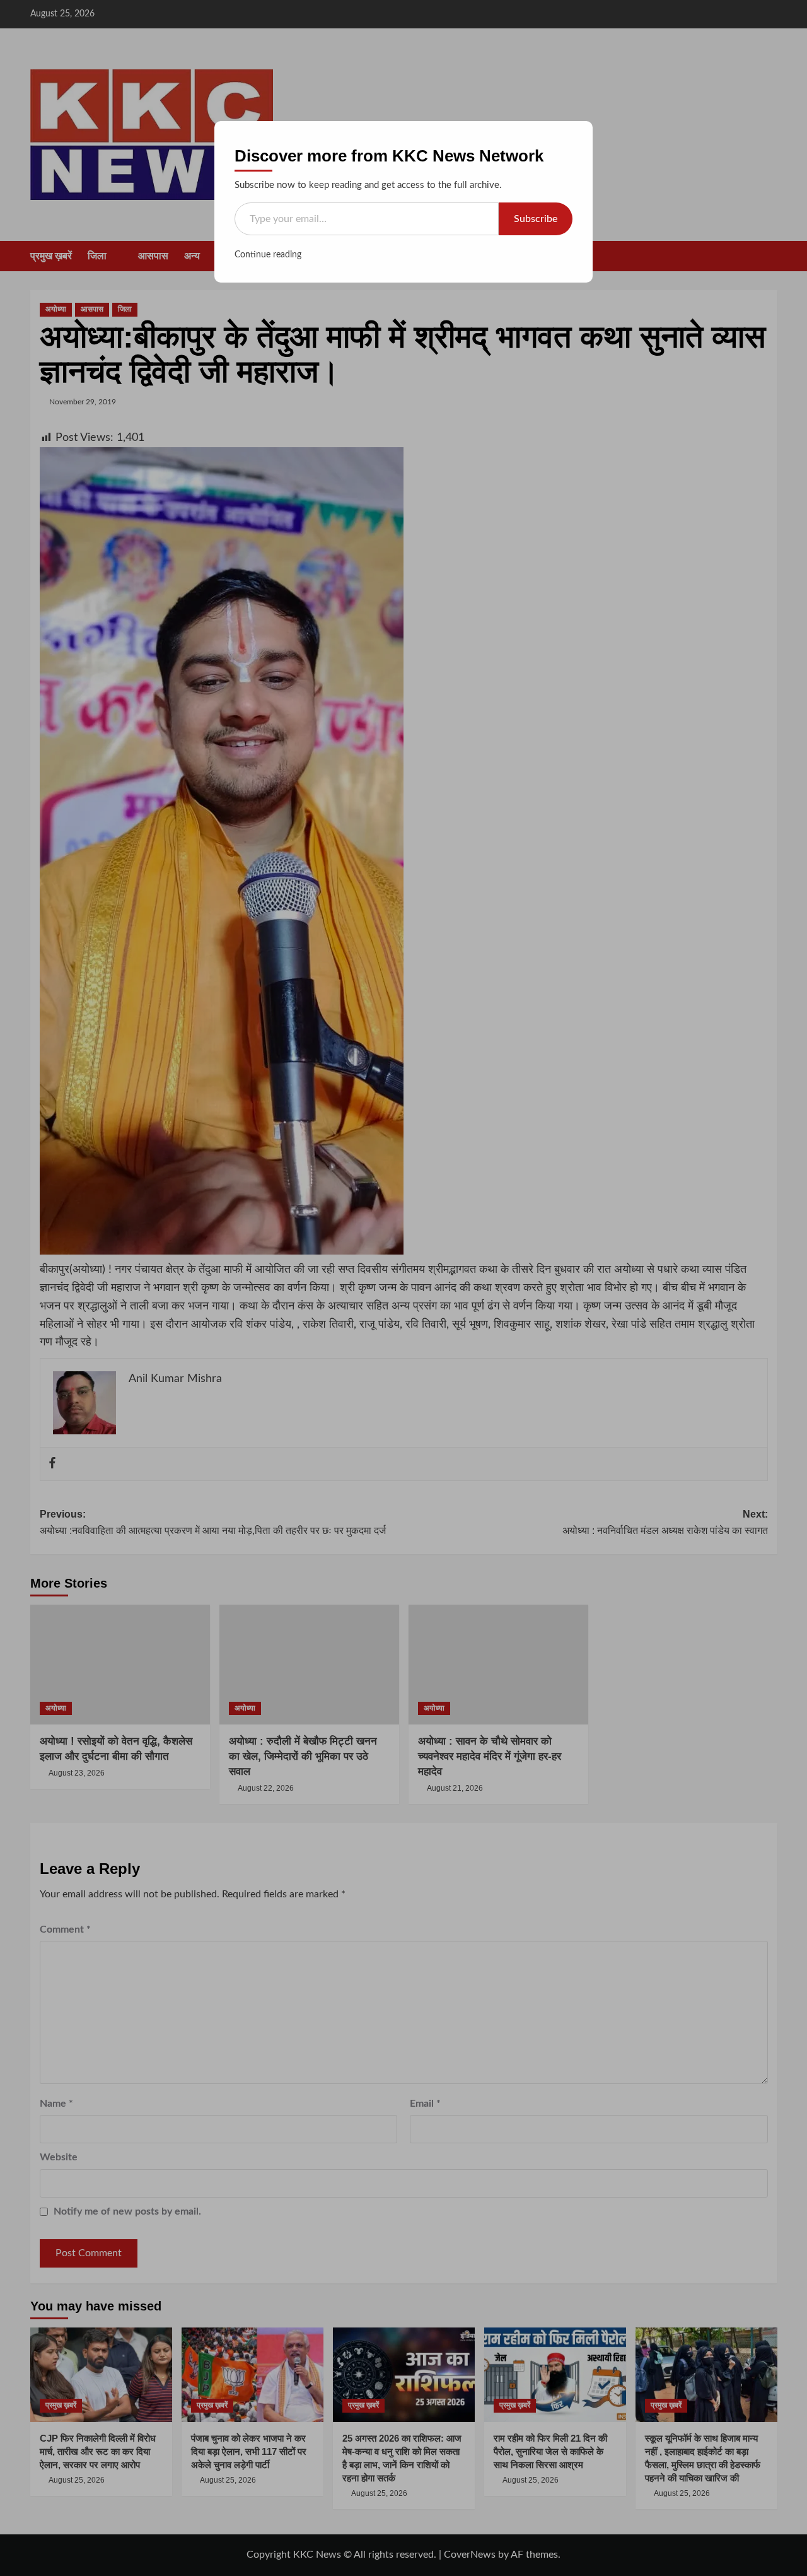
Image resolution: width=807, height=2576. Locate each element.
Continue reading (268, 255)
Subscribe (536, 219)
